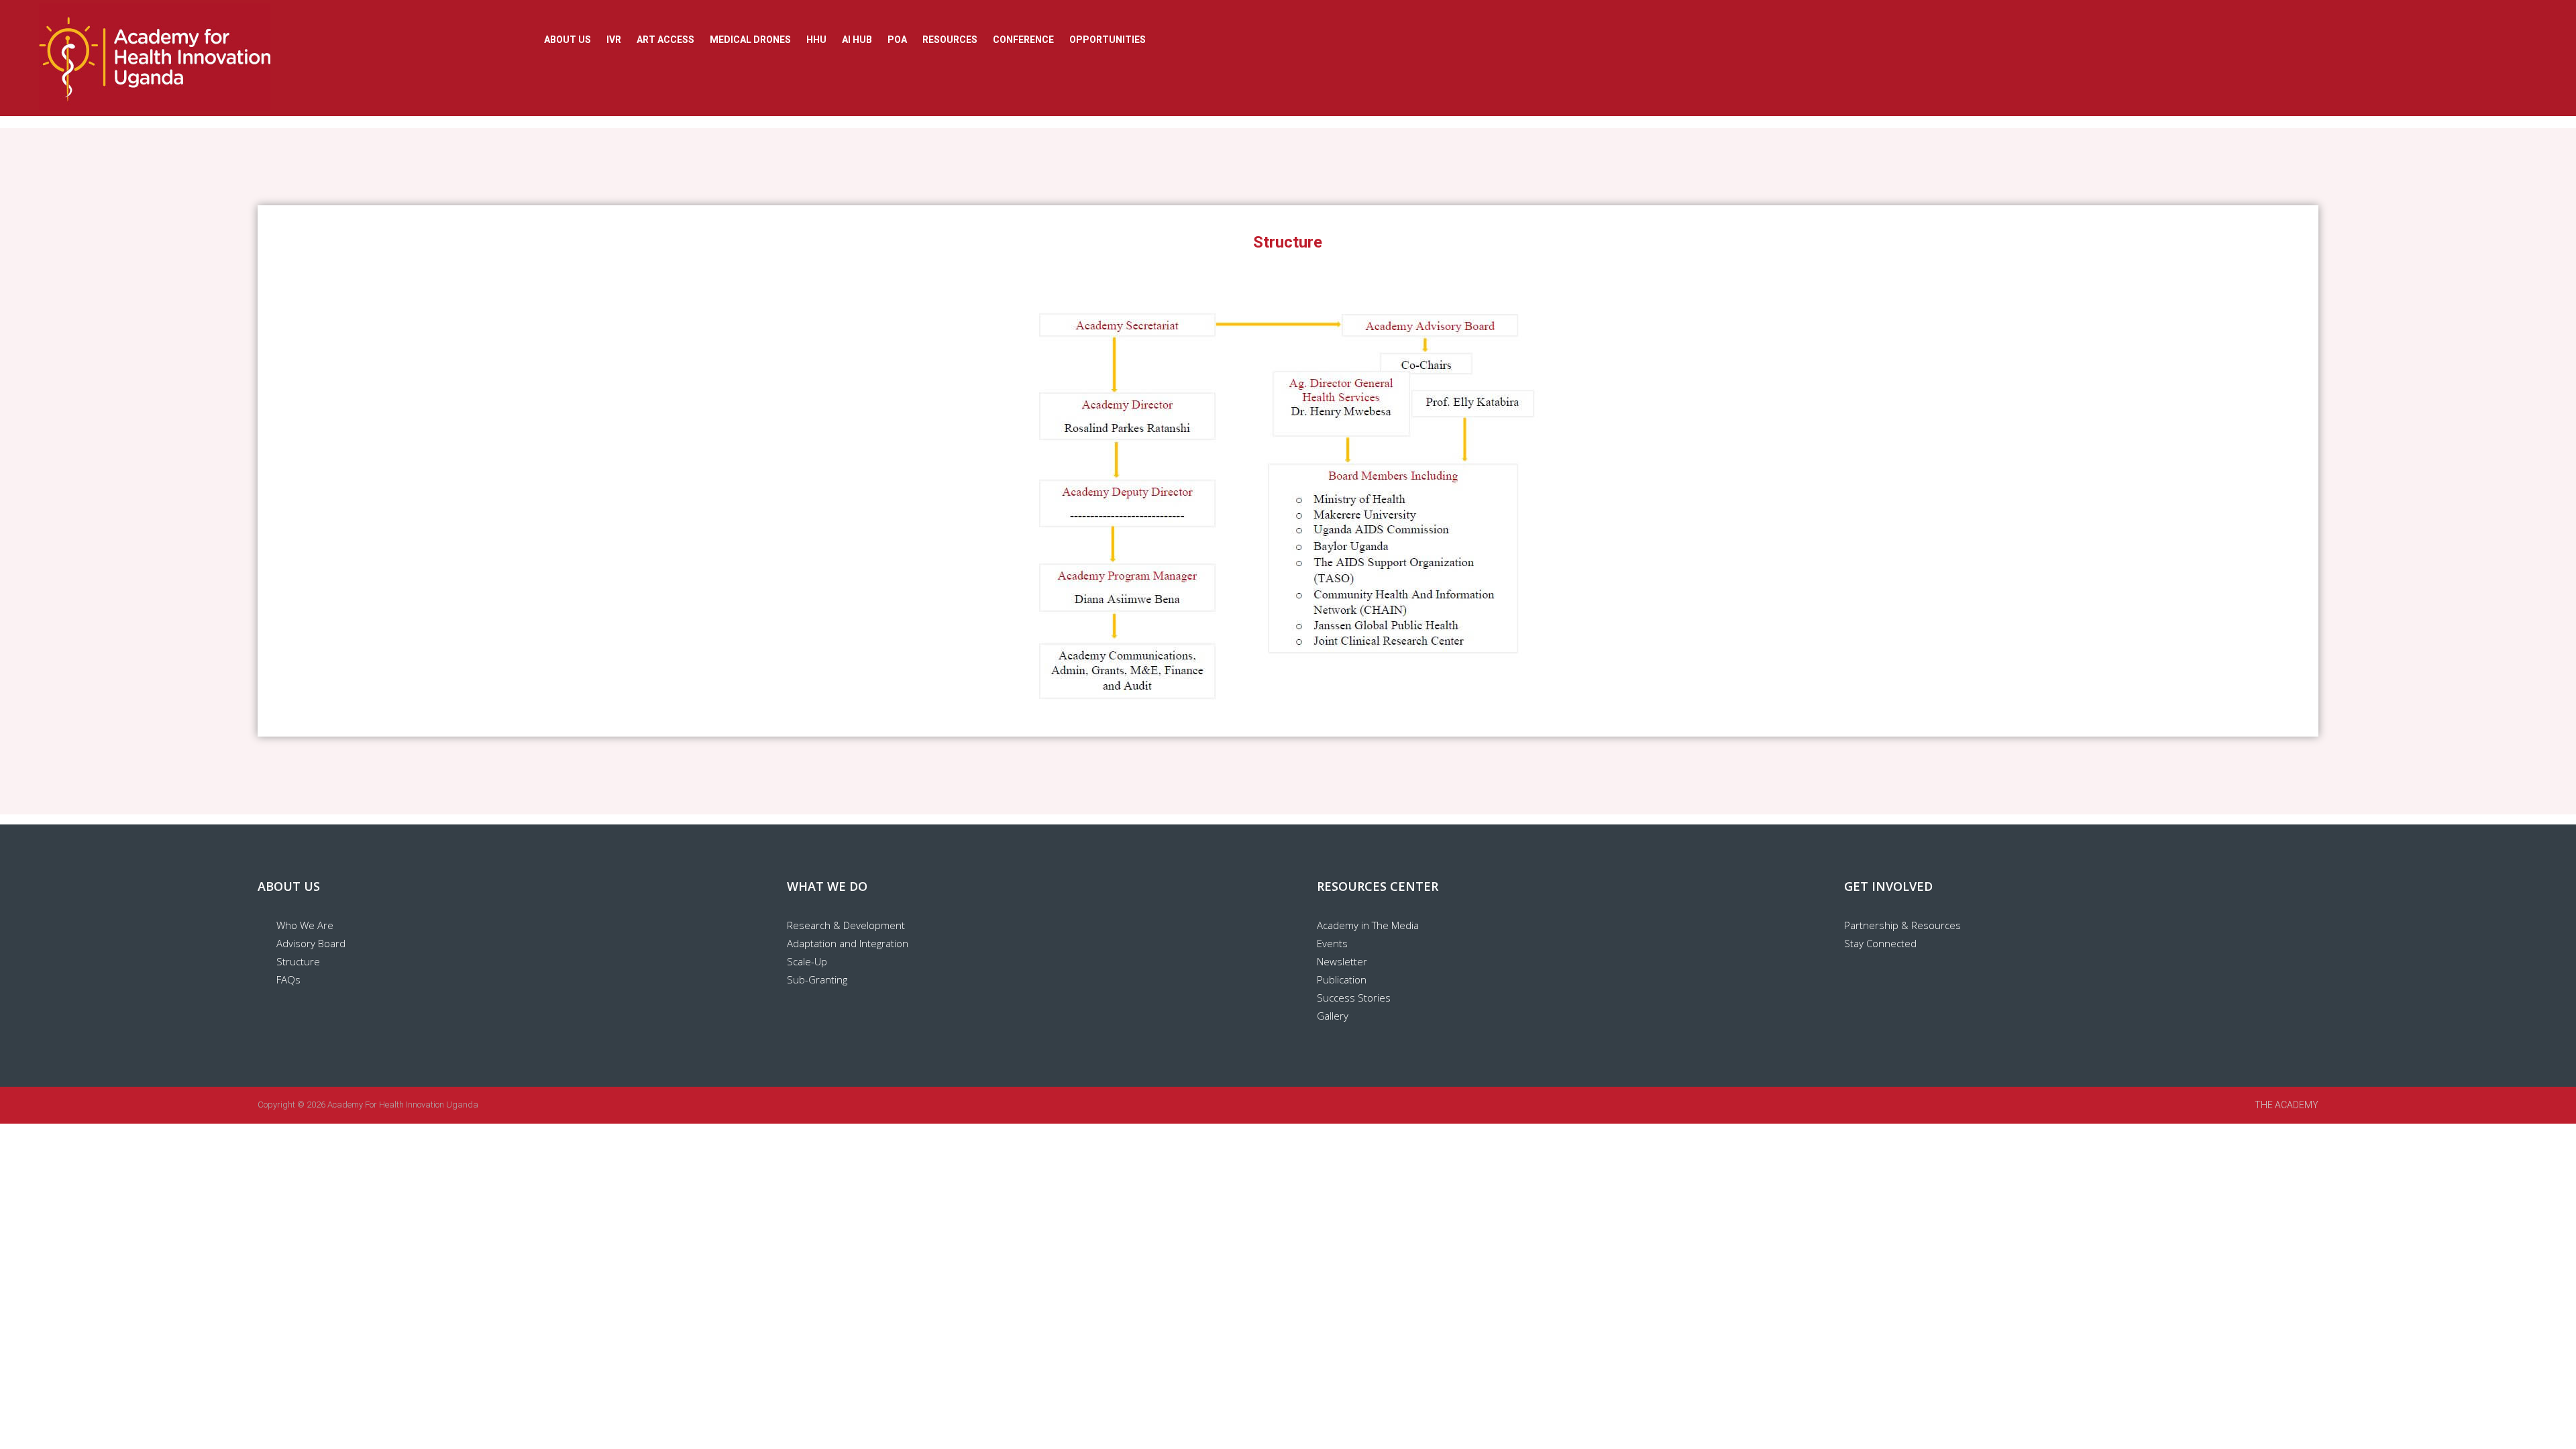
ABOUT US (568, 40)
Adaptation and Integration (848, 943)
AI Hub (857, 40)
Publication (1342, 979)
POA (897, 40)
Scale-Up (807, 961)
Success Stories (1354, 998)
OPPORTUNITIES (1108, 40)
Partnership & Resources (1902, 925)
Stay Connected (1880, 943)
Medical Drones (750, 40)
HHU (816, 40)
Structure (298, 961)
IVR (614, 40)
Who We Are (305, 925)
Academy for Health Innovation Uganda (403, 1105)
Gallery (1333, 1016)
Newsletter (1342, 961)
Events (1332, 943)
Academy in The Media (1368, 925)
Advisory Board (311, 943)
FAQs (288, 979)
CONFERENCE (1023, 40)
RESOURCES (950, 40)
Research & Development (846, 925)
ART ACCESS (665, 40)
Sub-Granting (817, 979)
